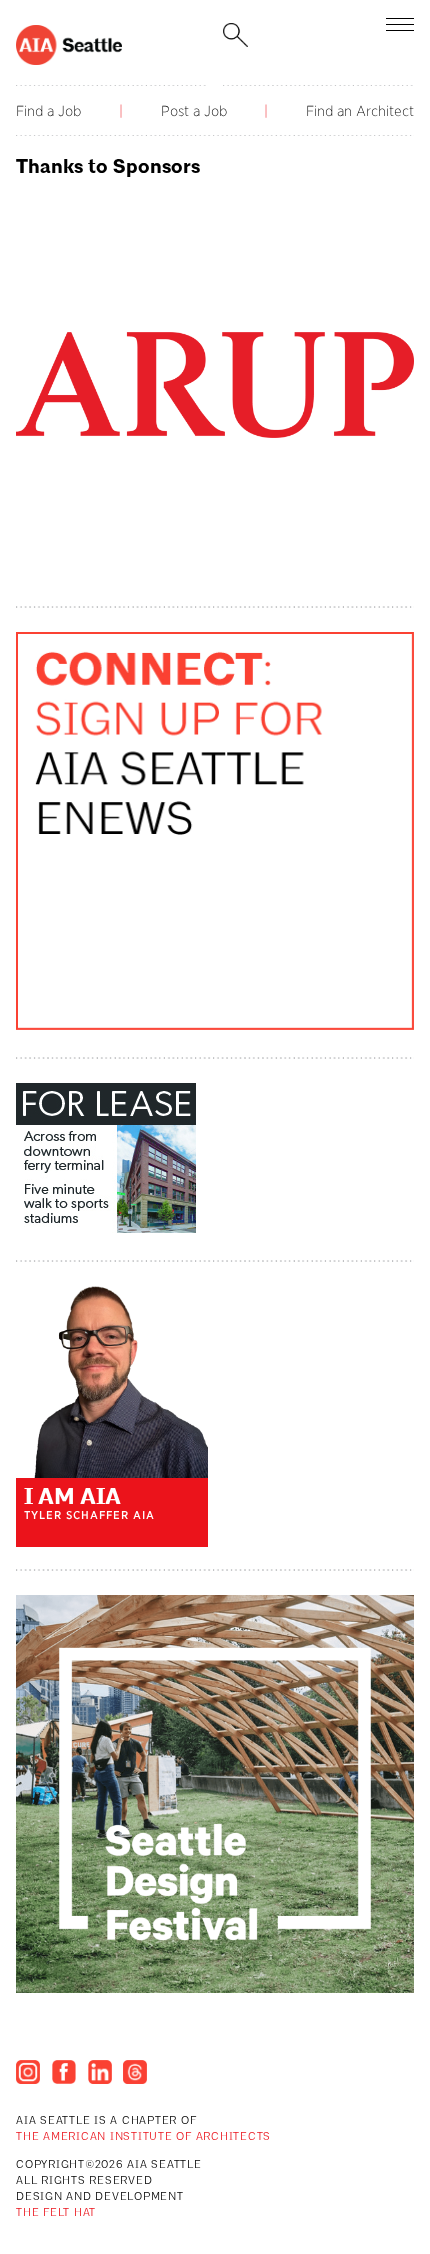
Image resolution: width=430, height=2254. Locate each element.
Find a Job (48, 111)
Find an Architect (360, 111)
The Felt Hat (56, 2213)
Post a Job (194, 111)
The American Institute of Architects (143, 2137)
